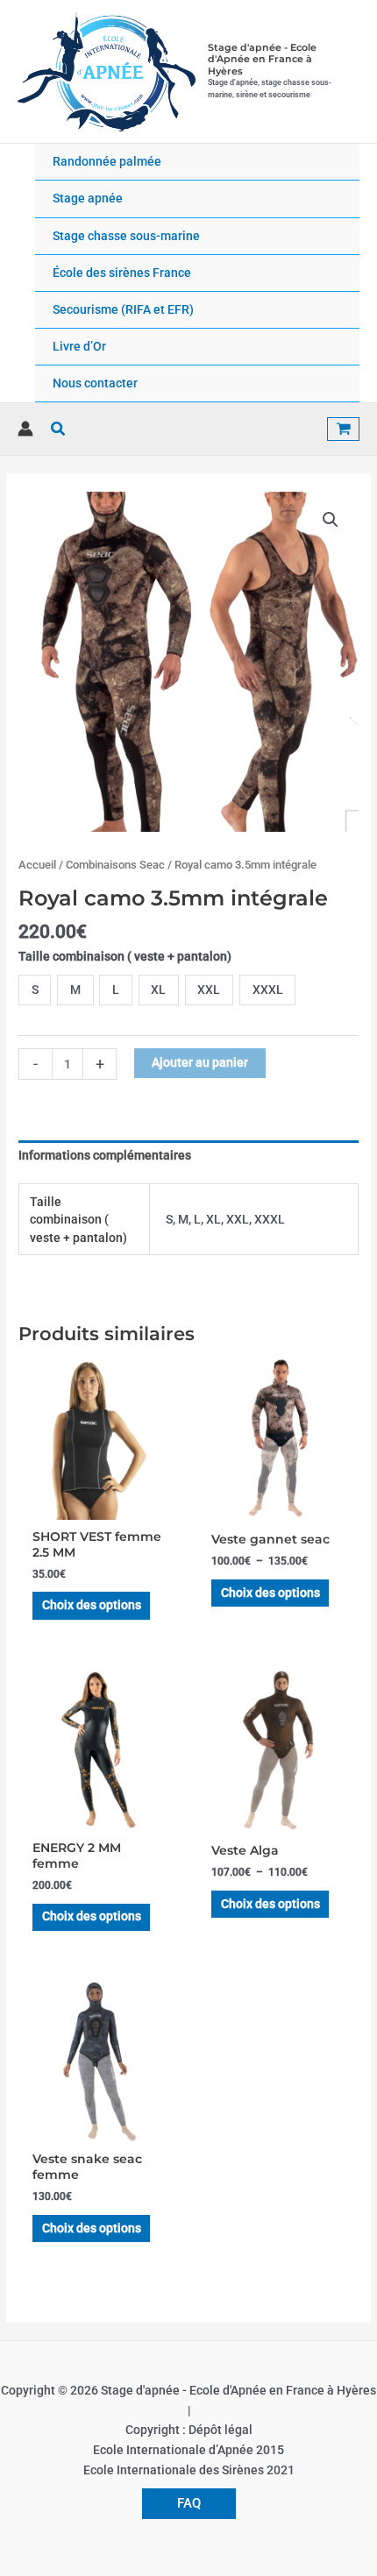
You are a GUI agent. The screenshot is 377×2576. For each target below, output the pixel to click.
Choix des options (92, 1605)
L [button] (116, 990)
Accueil (37, 865)
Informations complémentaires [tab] (105, 1155)
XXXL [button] (268, 990)
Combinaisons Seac (115, 865)
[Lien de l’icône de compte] (25, 429)
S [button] (35, 990)
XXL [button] (209, 990)
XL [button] (158, 990)
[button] (59, 429)
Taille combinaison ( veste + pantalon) (125, 956)
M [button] (75, 990)
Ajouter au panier (200, 1062)
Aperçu (100, 1506)
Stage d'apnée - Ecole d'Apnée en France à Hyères (262, 59)
